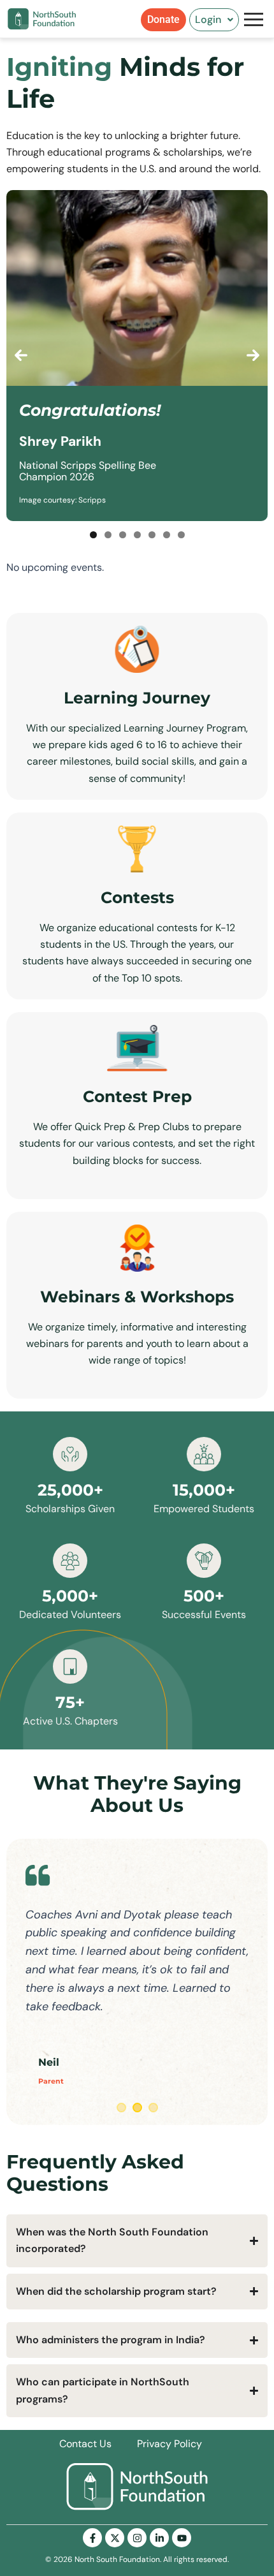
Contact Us (85, 2444)
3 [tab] (123, 535)
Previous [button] (21, 355)
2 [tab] (108, 535)
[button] (214, 20)
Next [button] (253, 355)
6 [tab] (167, 535)
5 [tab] (152, 535)
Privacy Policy (169, 2444)
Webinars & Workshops (137, 1297)
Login (208, 19)
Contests (137, 897)
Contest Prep (137, 1096)
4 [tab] (137, 535)
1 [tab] (93, 535)
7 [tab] (181, 535)
